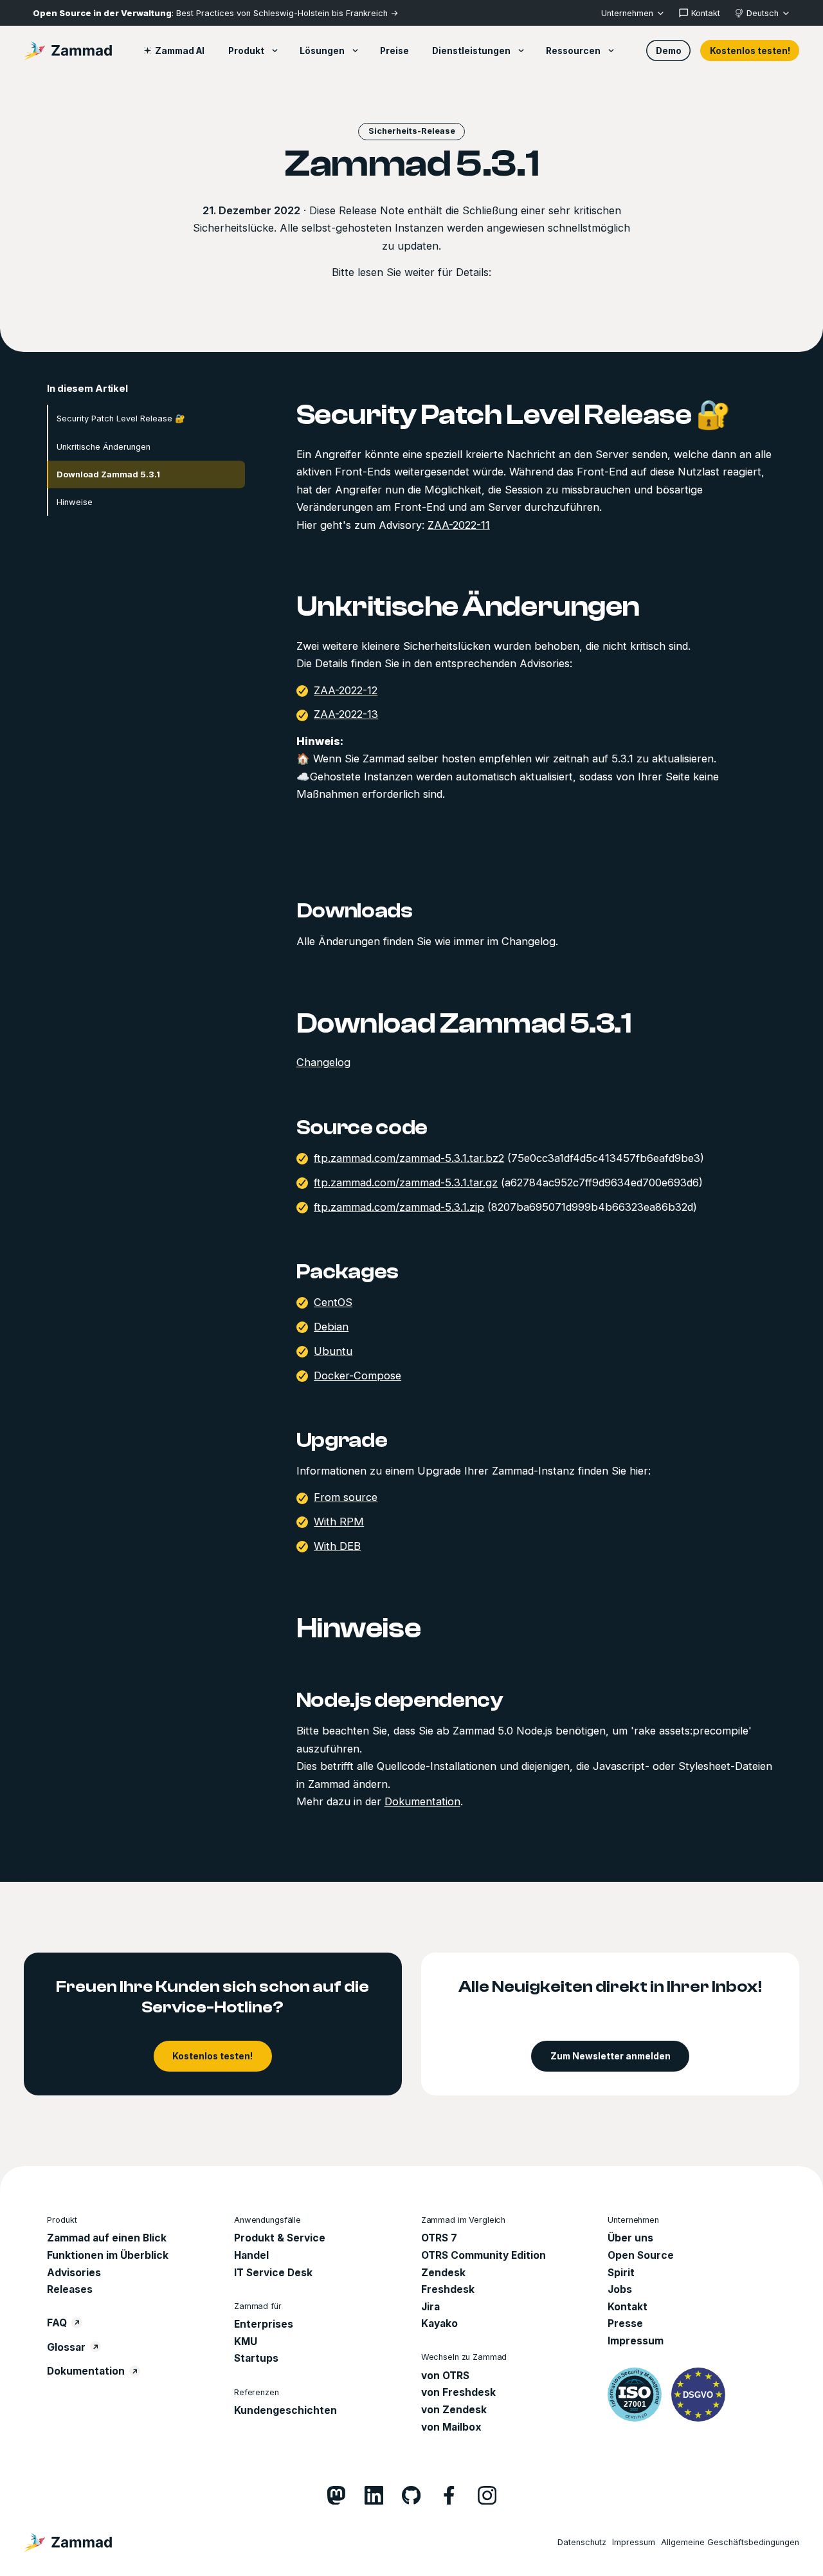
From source (346, 1498)
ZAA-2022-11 (459, 525)
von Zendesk (454, 2410)
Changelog (323, 1063)
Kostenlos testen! (750, 51)
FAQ (57, 2323)
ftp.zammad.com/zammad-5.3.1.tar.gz (406, 1182)
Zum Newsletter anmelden (610, 2056)
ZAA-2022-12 (346, 690)
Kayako (439, 2323)
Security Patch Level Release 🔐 (121, 419)
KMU (246, 2341)
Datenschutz (582, 2542)
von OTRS (445, 2376)
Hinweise (75, 502)
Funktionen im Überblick (108, 2255)
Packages (348, 1272)
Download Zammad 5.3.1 (108, 474)
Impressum (636, 2341)
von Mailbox (451, 2427)
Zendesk (443, 2273)
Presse (625, 2323)
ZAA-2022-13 (346, 715)
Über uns (630, 2238)
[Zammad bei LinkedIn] (374, 2495)
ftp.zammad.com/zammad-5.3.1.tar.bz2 (409, 1158)
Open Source (641, 2255)
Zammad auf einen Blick (107, 2238)
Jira (430, 2307)
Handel (251, 2255)
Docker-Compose (357, 1375)
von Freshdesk (458, 2392)
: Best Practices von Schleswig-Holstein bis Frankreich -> (215, 13)
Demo (669, 51)
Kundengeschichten (285, 2410)
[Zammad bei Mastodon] (336, 2495)
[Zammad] (68, 51)
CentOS (333, 1303)
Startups (256, 2358)
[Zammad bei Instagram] (487, 2495)
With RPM (339, 1522)
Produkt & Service (280, 2238)
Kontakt (628, 2307)
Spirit (621, 2273)
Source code (362, 1127)
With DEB (337, 1546)
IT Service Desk (273, 2273)
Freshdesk (448, 2289)
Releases (70, 2289)
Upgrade (342, 1440)
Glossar (66, 2347)
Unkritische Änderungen (104, 447)
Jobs (620, 2289)
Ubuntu (333, 1351)
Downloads (355, 911)
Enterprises (264, 2324)
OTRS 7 (439, 2238)
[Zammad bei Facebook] (449, 2495)
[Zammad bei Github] (411, 2495)
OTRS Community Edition (484, 2255)
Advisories (74, 2273)
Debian (331, 1327)
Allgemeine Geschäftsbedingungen (730, 2542)
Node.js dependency (400, 1700)
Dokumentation (422, 1801)
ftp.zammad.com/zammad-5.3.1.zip (399, 1207)
